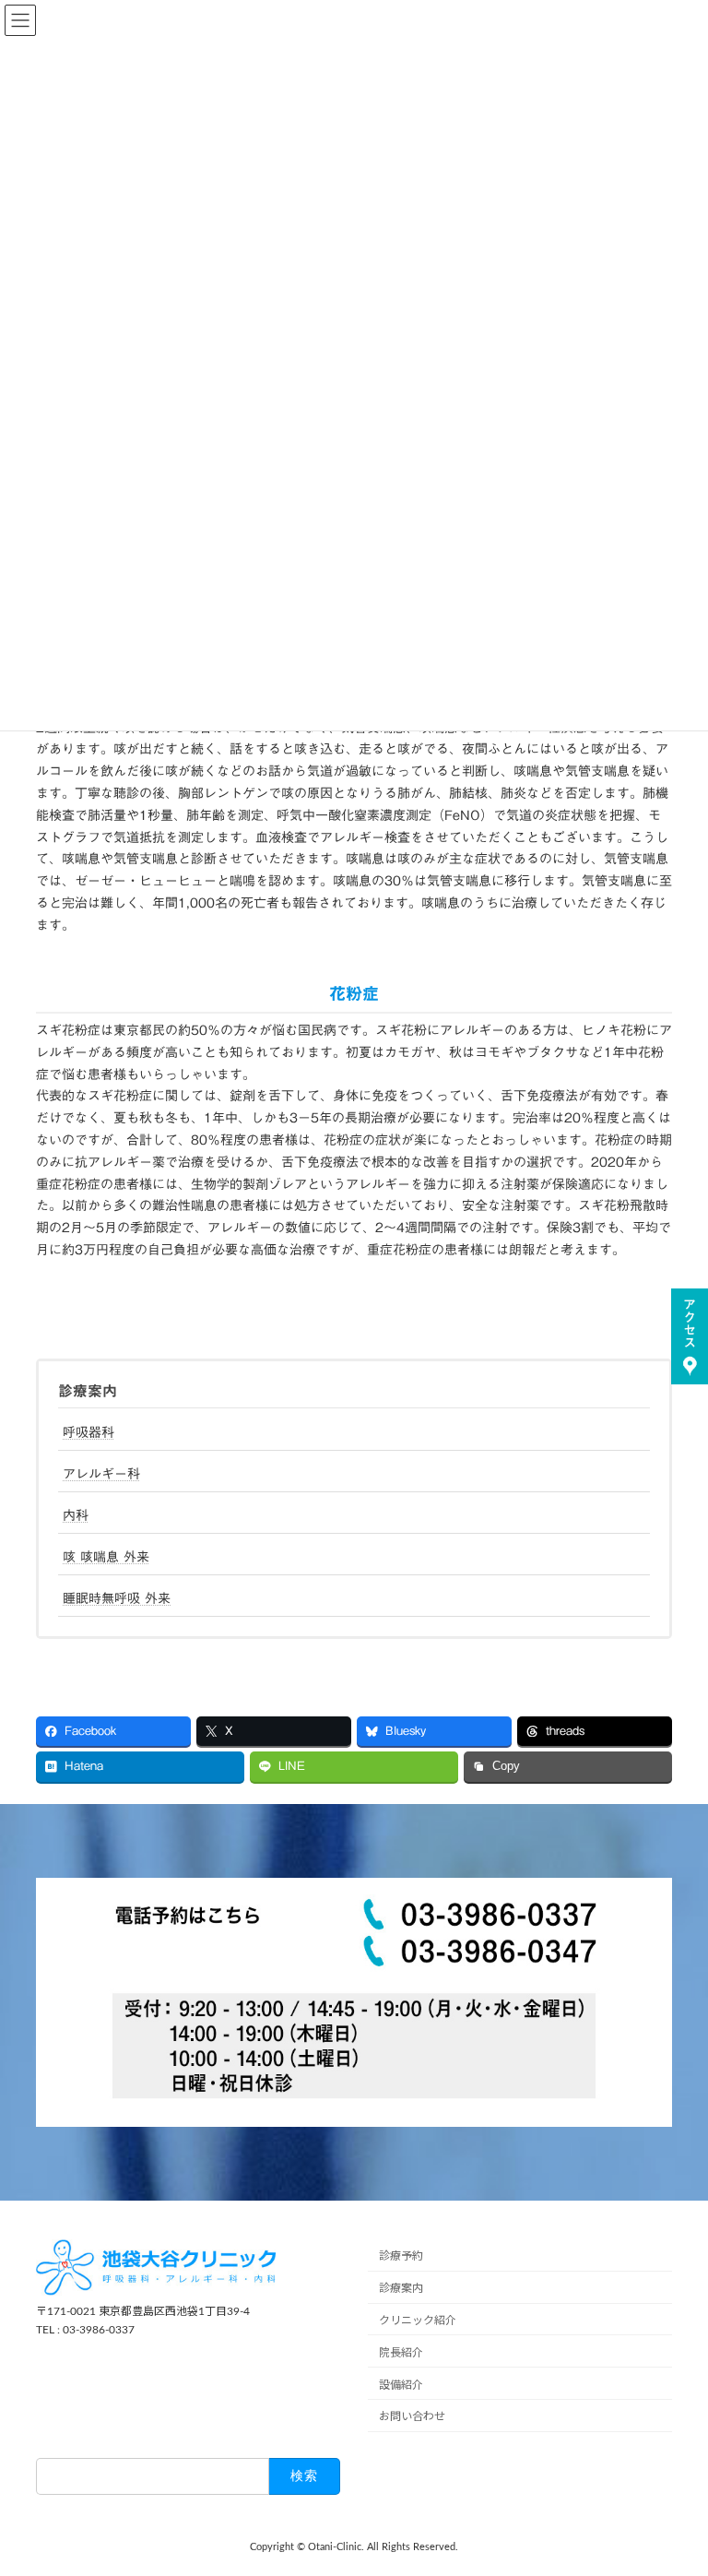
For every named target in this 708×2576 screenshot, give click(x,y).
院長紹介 (401, 2353)
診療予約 (401, 2256)
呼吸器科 (88, 1432)
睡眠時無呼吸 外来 (117, 1598)
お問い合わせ (412, 2416)
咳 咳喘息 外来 (106, 1557)
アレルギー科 (101, 1474)
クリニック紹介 (418, 2321)
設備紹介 (401, 2384)
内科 (76, 1515)
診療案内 (88, 1391)
